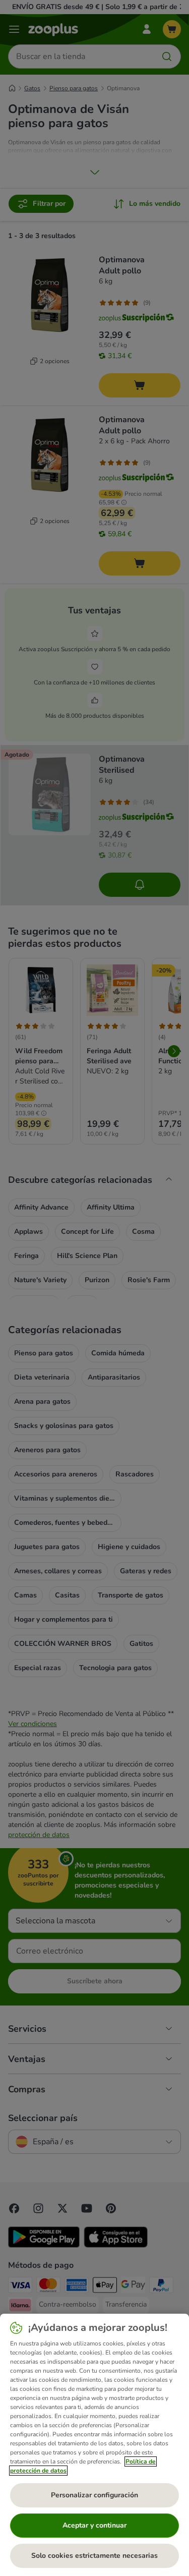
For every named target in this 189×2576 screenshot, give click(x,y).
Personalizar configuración (94, 2495)
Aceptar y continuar (94, 2525)
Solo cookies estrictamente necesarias (94, 2556)
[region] (94, 2445)
